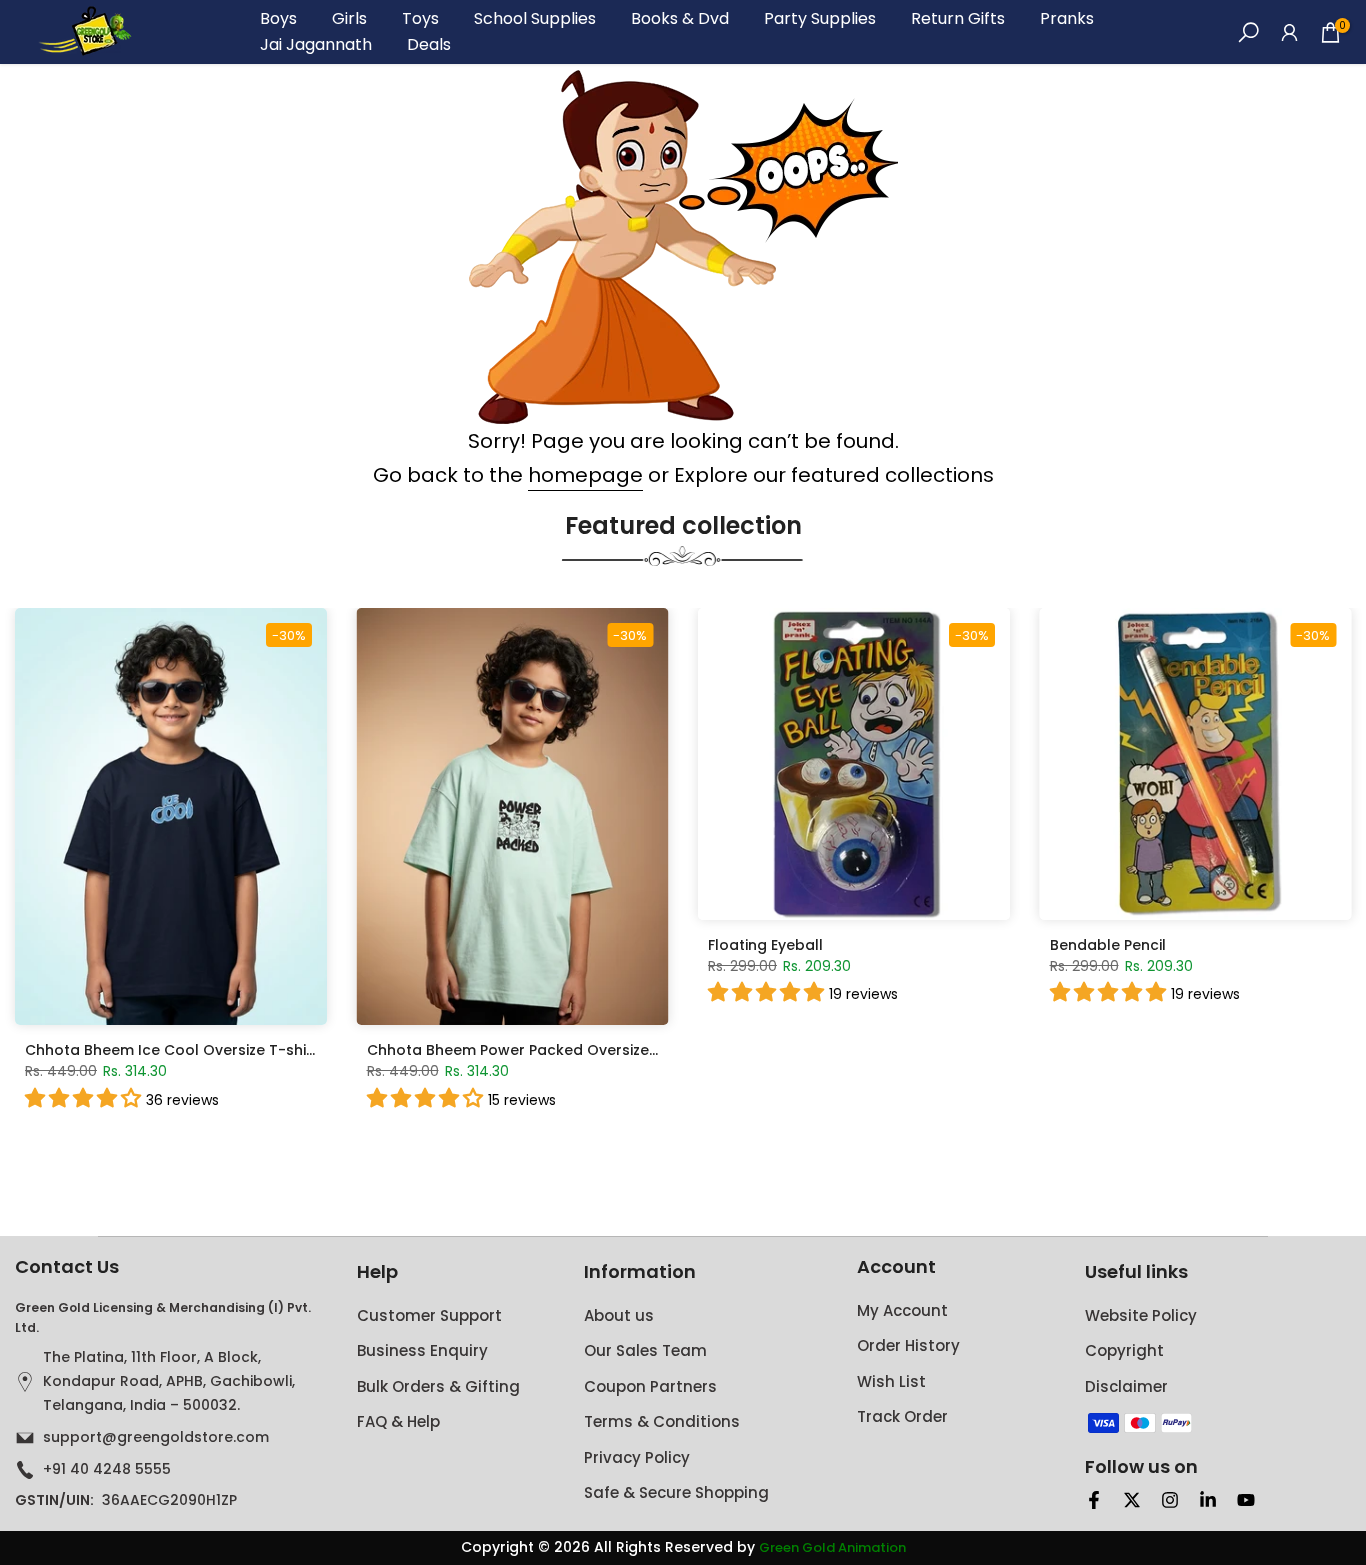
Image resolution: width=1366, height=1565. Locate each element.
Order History (908, 1345)
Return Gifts (958, 18)
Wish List (891, 1381)
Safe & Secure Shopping (676, 1492)
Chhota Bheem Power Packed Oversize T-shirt (534, 1050)
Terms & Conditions (662, 1421)
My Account (902, 1310)
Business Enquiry (422, 1350)
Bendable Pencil (1108, 944)
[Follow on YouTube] (1246, 1500)
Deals (429, 44)
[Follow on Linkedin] (1208, 1500)
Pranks (1067, 18)
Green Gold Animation (832, 1548)
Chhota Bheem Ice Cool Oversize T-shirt (171, 1050)
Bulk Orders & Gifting (438, 1386)
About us (619, 1315)
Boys (278, 18)
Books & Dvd (680, 18)
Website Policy (1141, 1315)
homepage (585, 475)
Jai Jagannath (316, 44)
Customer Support (429, 1315)
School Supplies (535, 18)
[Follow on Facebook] (1094, 1500)
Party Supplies (820, 18)
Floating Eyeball (765, 944)
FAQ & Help (398, 1421)
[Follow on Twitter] (1132, 1500)
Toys (420, 18)
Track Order (902, 1416)
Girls (349, 18)
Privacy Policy (637, 1457)
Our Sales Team (645, 1350)
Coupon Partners (650, 1386)
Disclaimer (1126, 1386)
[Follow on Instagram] (1170, 1500)
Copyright (1124, 1350)
